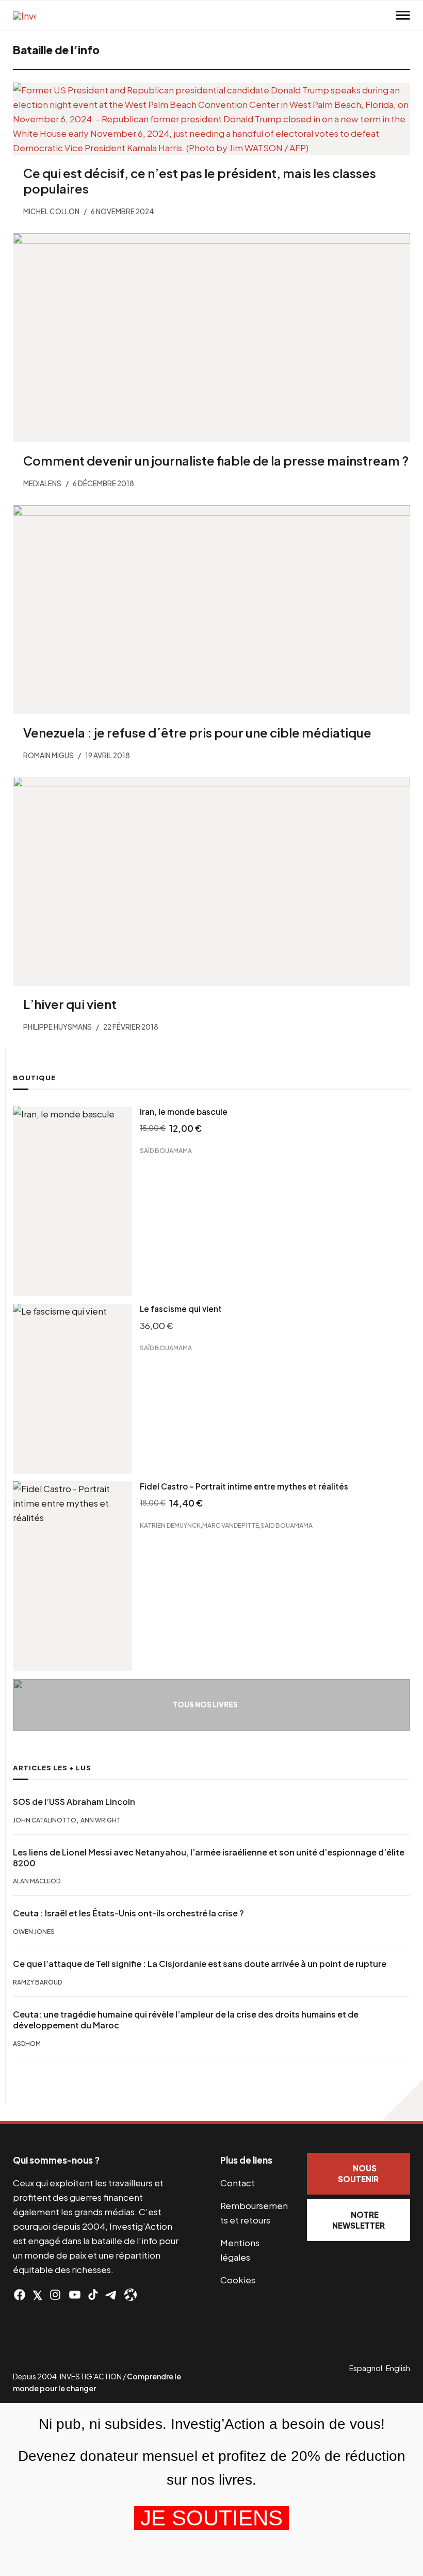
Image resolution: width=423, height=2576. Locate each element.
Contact (238, 2183)
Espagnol (366, 2368)
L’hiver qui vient (70, 1004)
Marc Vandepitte (231, 1525)
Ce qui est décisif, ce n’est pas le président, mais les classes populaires (200, 181)
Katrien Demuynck (170, 1525)
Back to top (402, 2100)
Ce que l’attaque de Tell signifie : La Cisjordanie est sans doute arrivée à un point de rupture (200, 1964)
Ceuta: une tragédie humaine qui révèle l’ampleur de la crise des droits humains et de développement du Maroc (186, 2020)
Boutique (34, 1078)
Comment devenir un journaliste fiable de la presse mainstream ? (216, 460)
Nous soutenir (358, 2173)
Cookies (238, 2280)
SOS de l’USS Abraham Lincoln (74, 1802)
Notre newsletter (359, 2220)
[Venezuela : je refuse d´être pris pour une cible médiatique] (211, 610)
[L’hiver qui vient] (211, 881)
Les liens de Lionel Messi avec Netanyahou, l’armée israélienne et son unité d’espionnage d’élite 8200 (209, 1858)
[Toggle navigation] (403, 15)
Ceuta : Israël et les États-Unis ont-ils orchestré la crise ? (128, 1913)
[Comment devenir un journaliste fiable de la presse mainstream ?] (211, 338)
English (398, 2368)
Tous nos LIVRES (205, 1705)
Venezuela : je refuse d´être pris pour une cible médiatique (197, 732)
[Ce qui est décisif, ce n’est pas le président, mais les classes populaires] (211, 119)
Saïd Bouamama (166, 1151)
